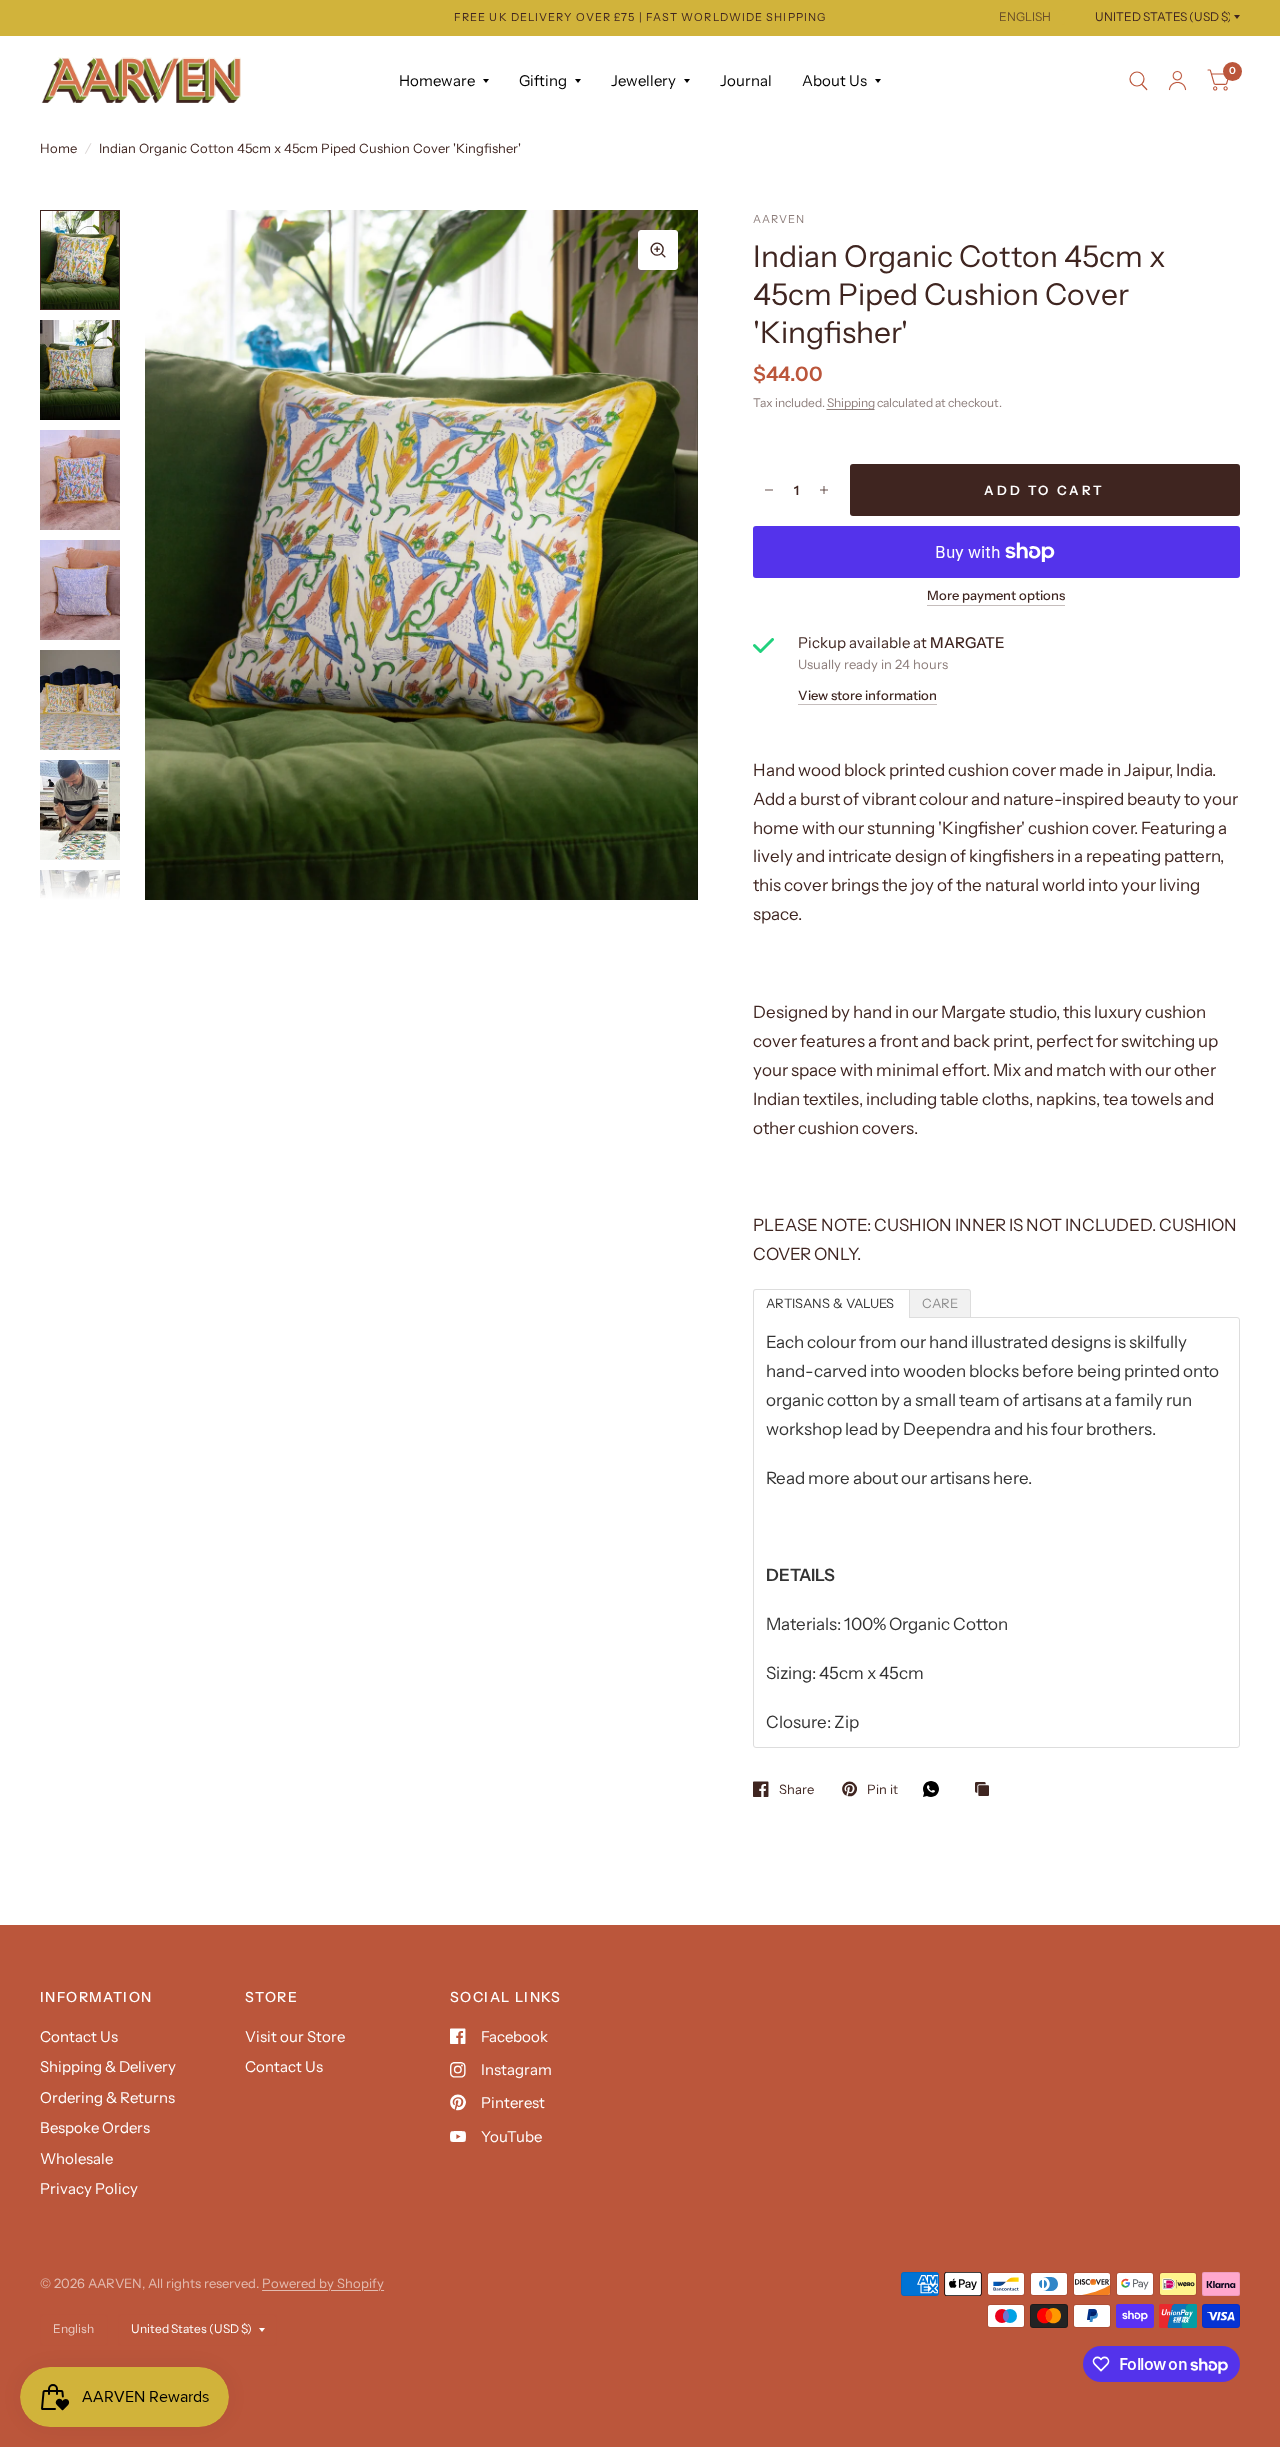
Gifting (543, 80)
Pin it (882, 1789)
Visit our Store (295, 2036)
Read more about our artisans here (897, 1478)
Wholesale (76, 2158)
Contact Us (79, 2036)
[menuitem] (444, 81)
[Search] (1138, 81)
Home (58, 148)
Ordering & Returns (107, 2097)
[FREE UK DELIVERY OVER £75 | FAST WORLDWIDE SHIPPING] (640, 17)
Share (796, 1789)
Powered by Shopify (323, 2283)
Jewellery (643, 80)
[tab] (831, 1303)
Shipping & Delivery (108, 2066)
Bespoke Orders (95, 2127)
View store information (867, 695)
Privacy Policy (89, 2188)
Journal (746, 80)
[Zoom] (658, 250)
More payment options (996, 595)
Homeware (437, 80)
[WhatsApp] (936, 1789)
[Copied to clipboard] (987, 1790)
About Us (834, 80)
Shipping (851, 402)
